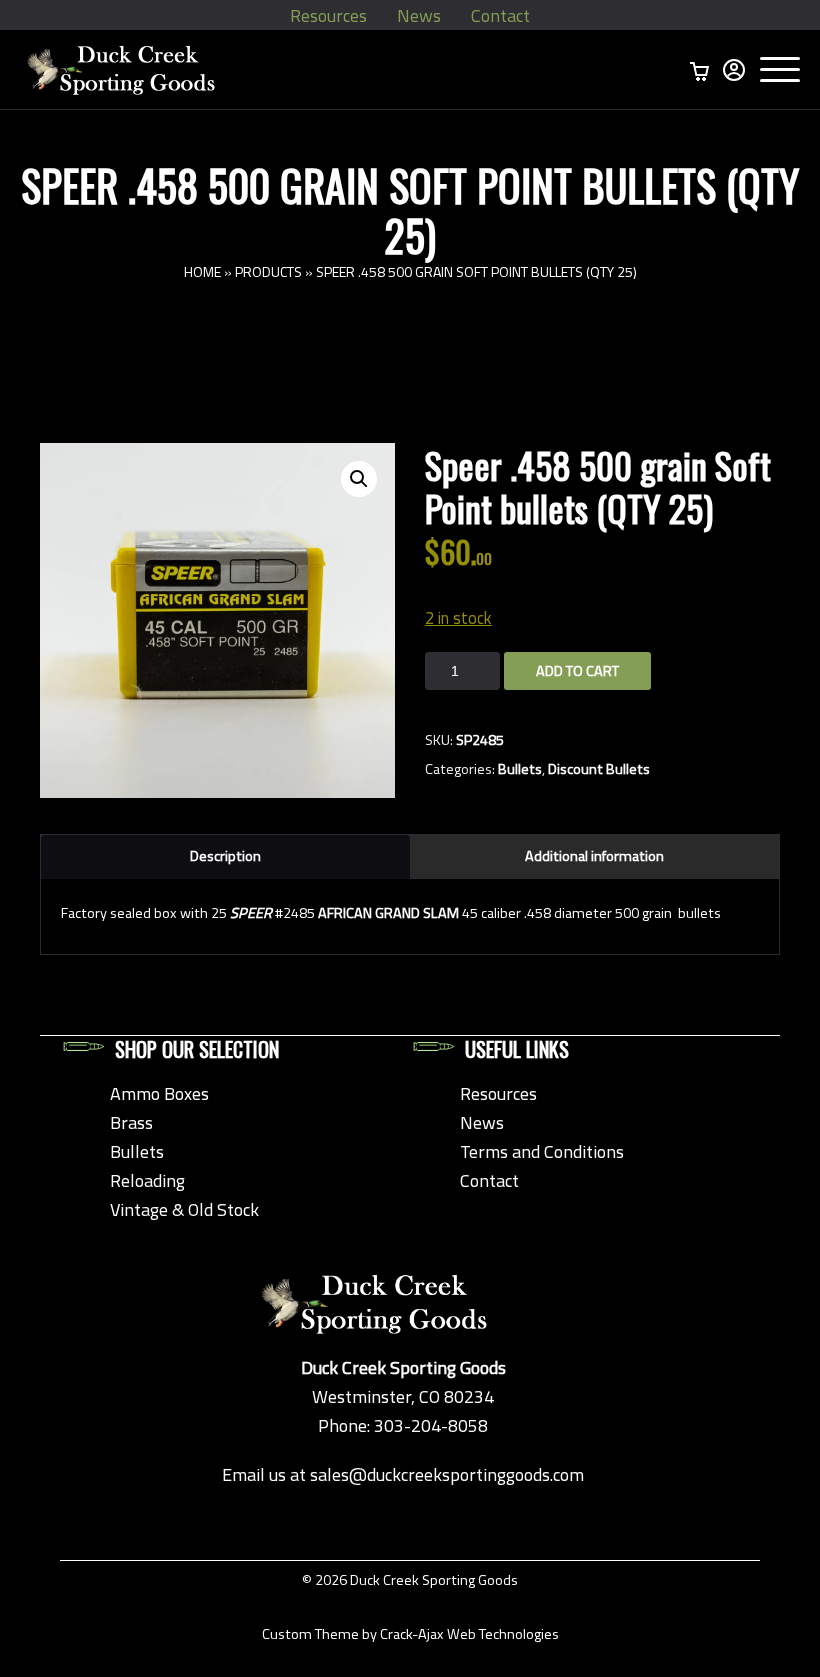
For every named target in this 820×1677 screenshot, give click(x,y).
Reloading (147, 1180)
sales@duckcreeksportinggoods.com (447, 1474)
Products (268, 271)
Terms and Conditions (542, 1151)
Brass (131, 1122)
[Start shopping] (700, 70)
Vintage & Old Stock (184, 1209)
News (419, 15)
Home (202, 271)
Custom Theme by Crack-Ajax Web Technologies (410, 1634)
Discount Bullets (599, 769)
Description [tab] (225, 856)
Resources (328, 15)
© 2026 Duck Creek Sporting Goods (410, 1580)
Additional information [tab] (594, 856)
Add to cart (577, 671)
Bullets (520, 769)
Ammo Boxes (159, 1093)
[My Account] (734, 70)
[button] (359, 479)
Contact (500, 15)
